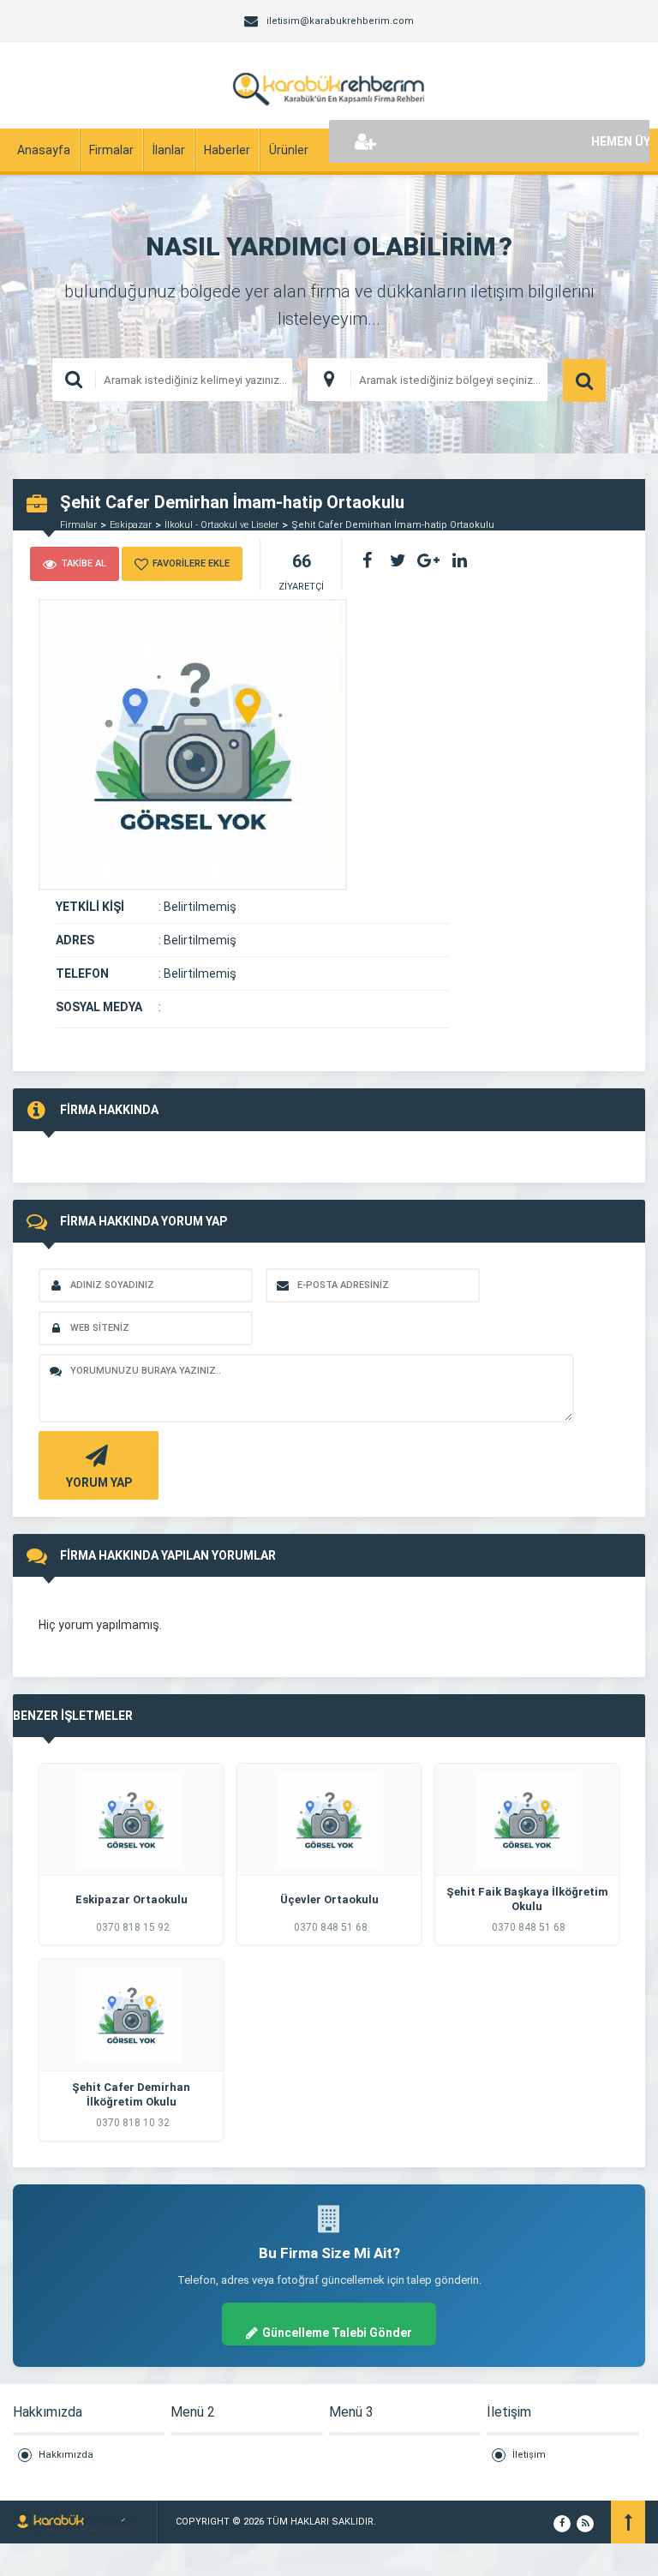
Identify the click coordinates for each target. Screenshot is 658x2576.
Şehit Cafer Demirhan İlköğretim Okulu (131, 2094)
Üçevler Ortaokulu (329, 1899)
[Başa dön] (628, 2522)
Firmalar (111, 150)
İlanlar (169, 150)
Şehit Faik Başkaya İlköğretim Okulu (527, 1899)
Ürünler (289, 150)
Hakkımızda (66, 2455)
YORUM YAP (99, 1483)
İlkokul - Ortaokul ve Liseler (221, 525)
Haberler (227, 150)
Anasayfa (44, 150)
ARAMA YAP (584, 380)
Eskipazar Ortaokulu (132, 1899)
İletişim (529, 2455)
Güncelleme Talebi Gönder (337, 2333)
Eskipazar (131, 525)
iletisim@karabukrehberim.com (340, 21)
